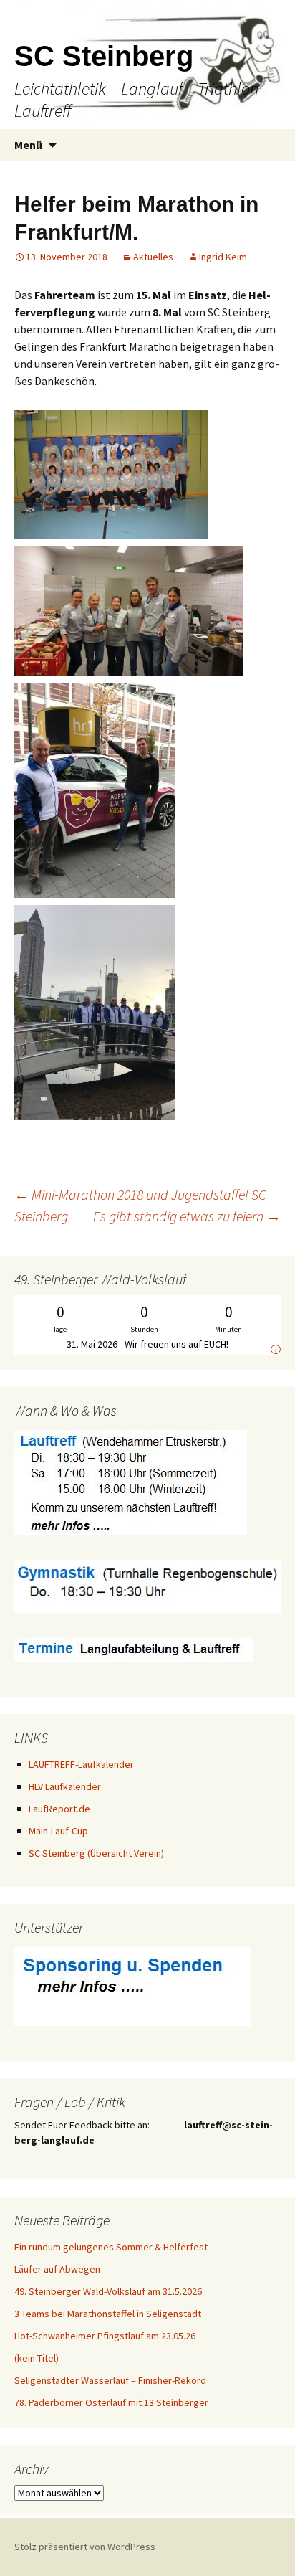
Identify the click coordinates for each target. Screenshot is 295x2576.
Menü (28, 145)
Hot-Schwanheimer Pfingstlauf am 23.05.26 (105, 2336)
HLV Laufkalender (65, 1786)
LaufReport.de (59, 1809)
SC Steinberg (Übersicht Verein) (96, 1853)
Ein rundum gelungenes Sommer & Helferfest (111, 2247)
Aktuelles (153, 257)
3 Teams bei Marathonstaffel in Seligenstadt (108, 2314)
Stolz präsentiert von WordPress (85, 2547)
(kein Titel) (37, 2358)
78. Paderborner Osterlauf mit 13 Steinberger (111, 2402)
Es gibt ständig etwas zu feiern (187, 1216)
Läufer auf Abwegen (57, 2269)
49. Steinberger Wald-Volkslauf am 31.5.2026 (108, 2291)
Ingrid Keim (223, 257)
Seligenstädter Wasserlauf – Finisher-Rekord (110, 2380)
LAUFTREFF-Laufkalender (81, 1764)
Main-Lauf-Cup (58, 1831)
